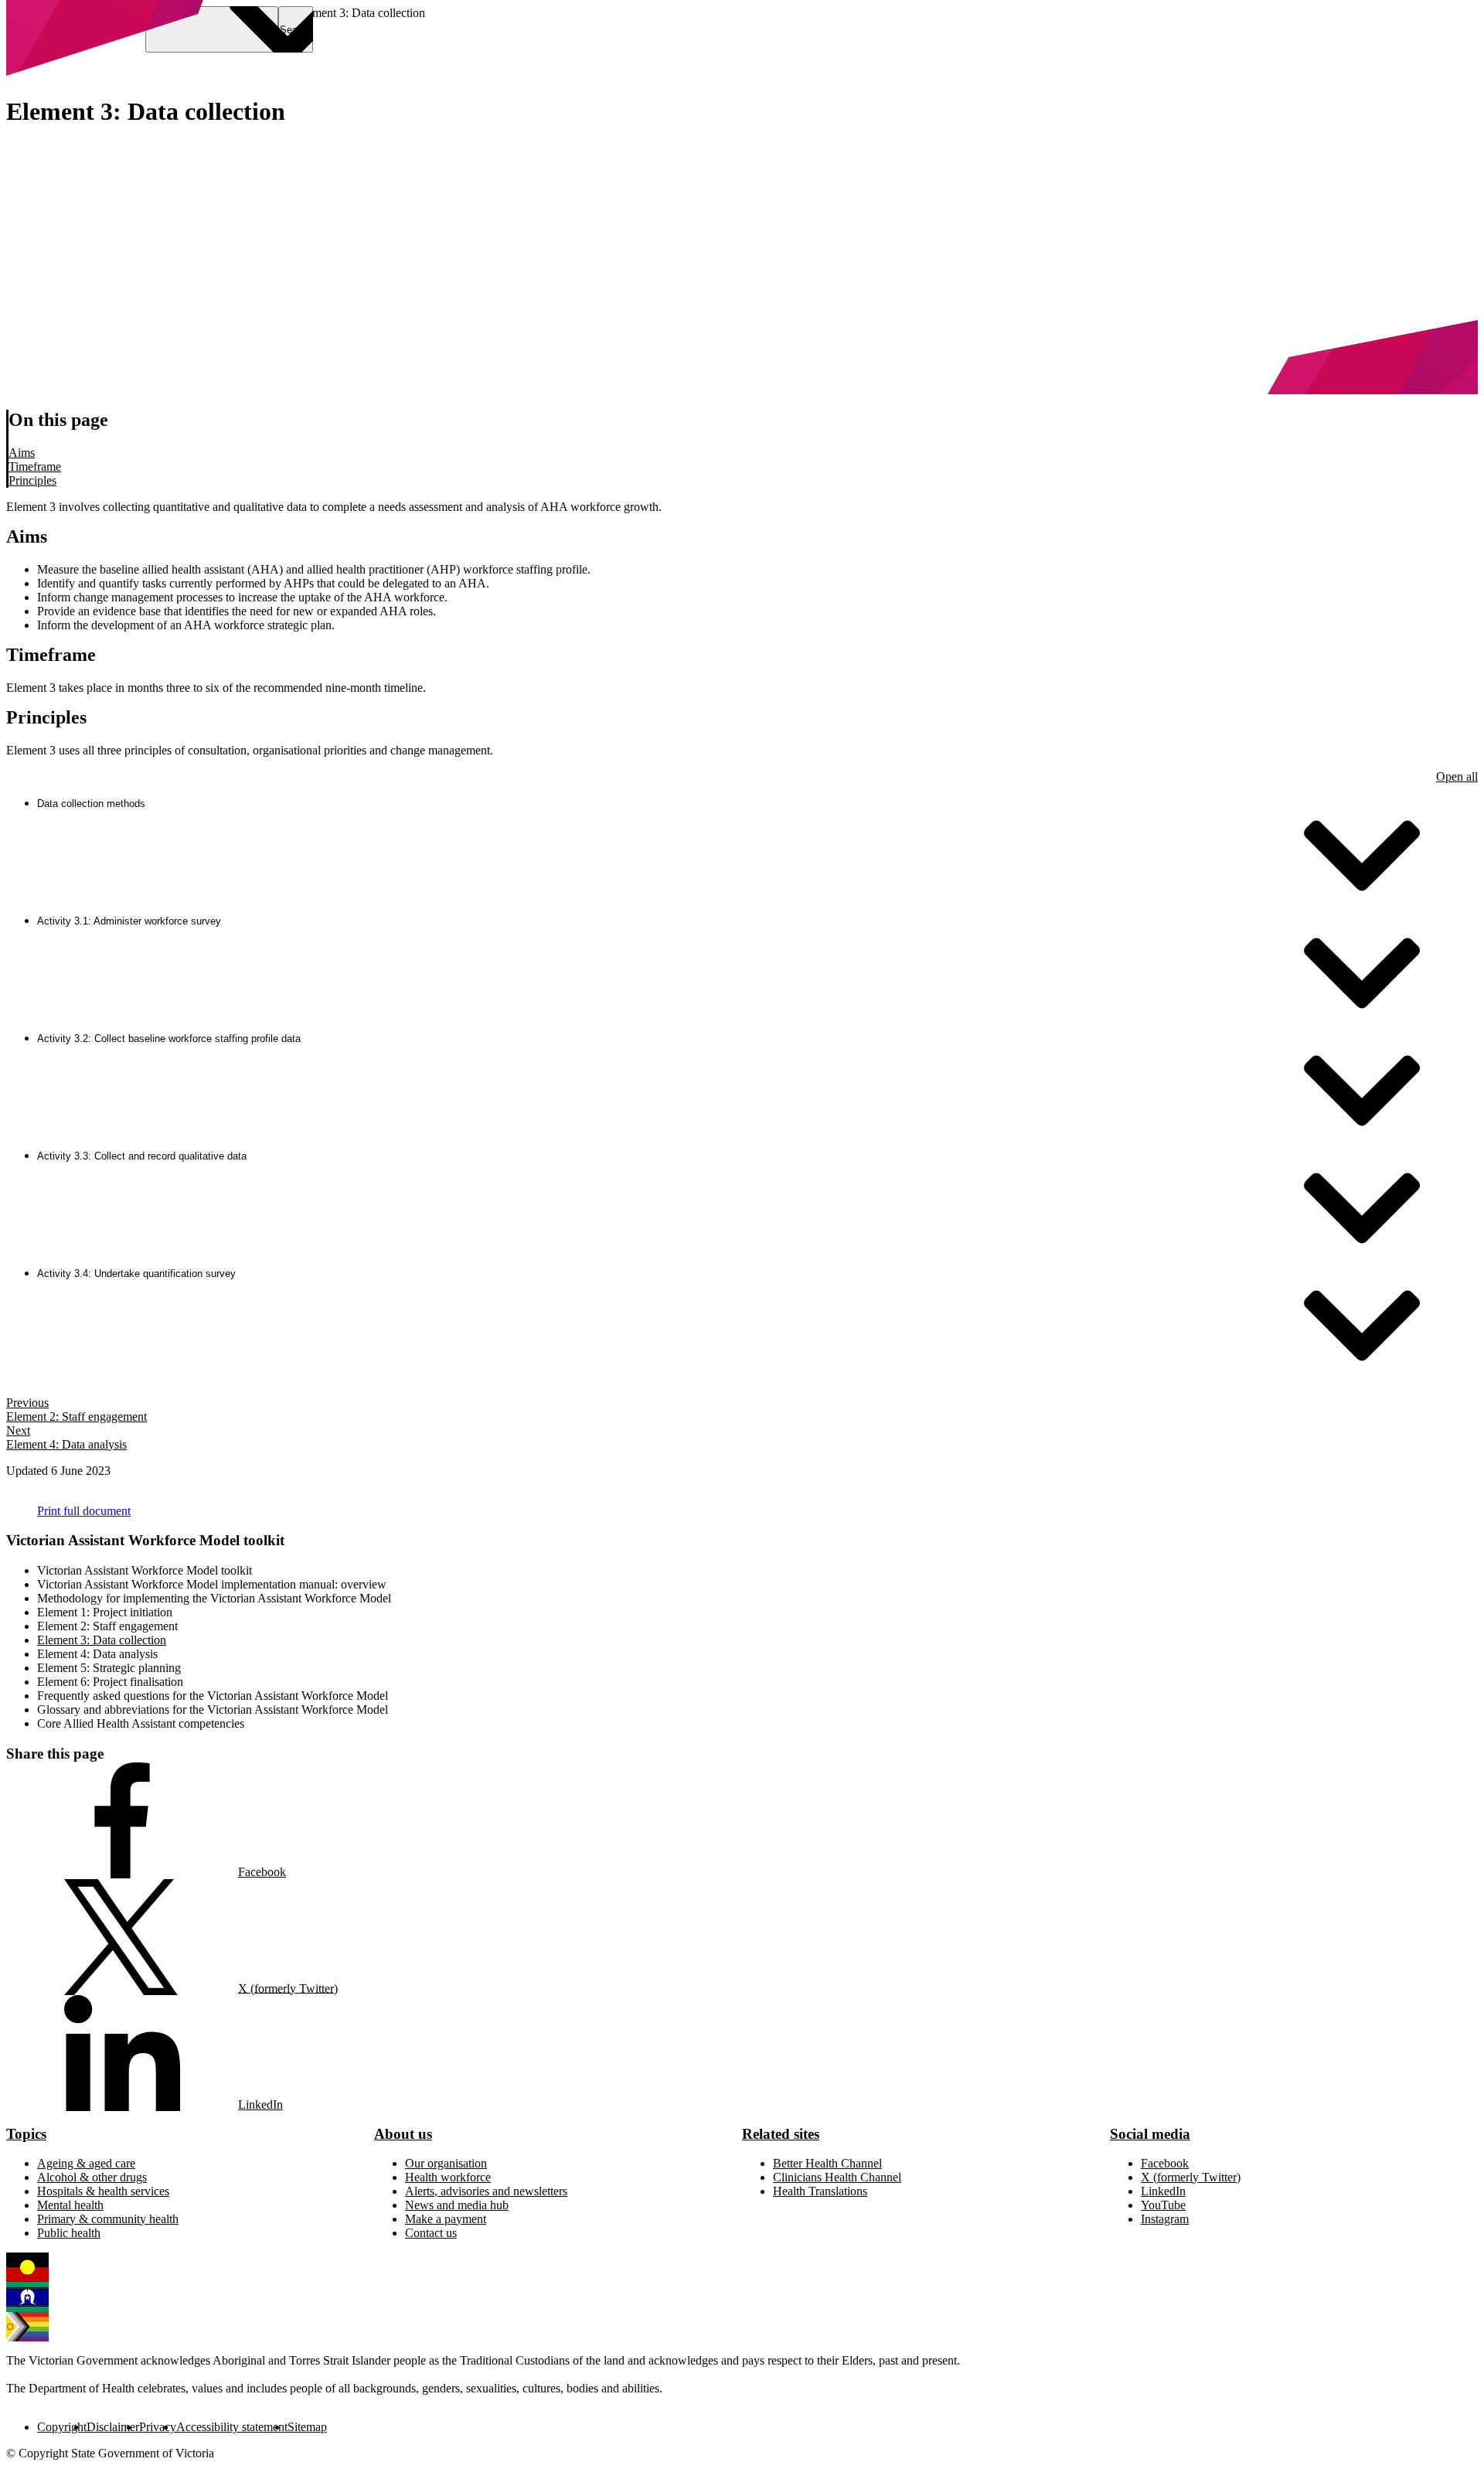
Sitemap (307, 2427)
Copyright (62, 2427)
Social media (1150, 2134)
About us (403, 2134)
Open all (1457, 776)
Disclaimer (113, 2427)
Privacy (158, 2427)
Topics (26, 2134)
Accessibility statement (232, 2427)
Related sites (781, 2134)
